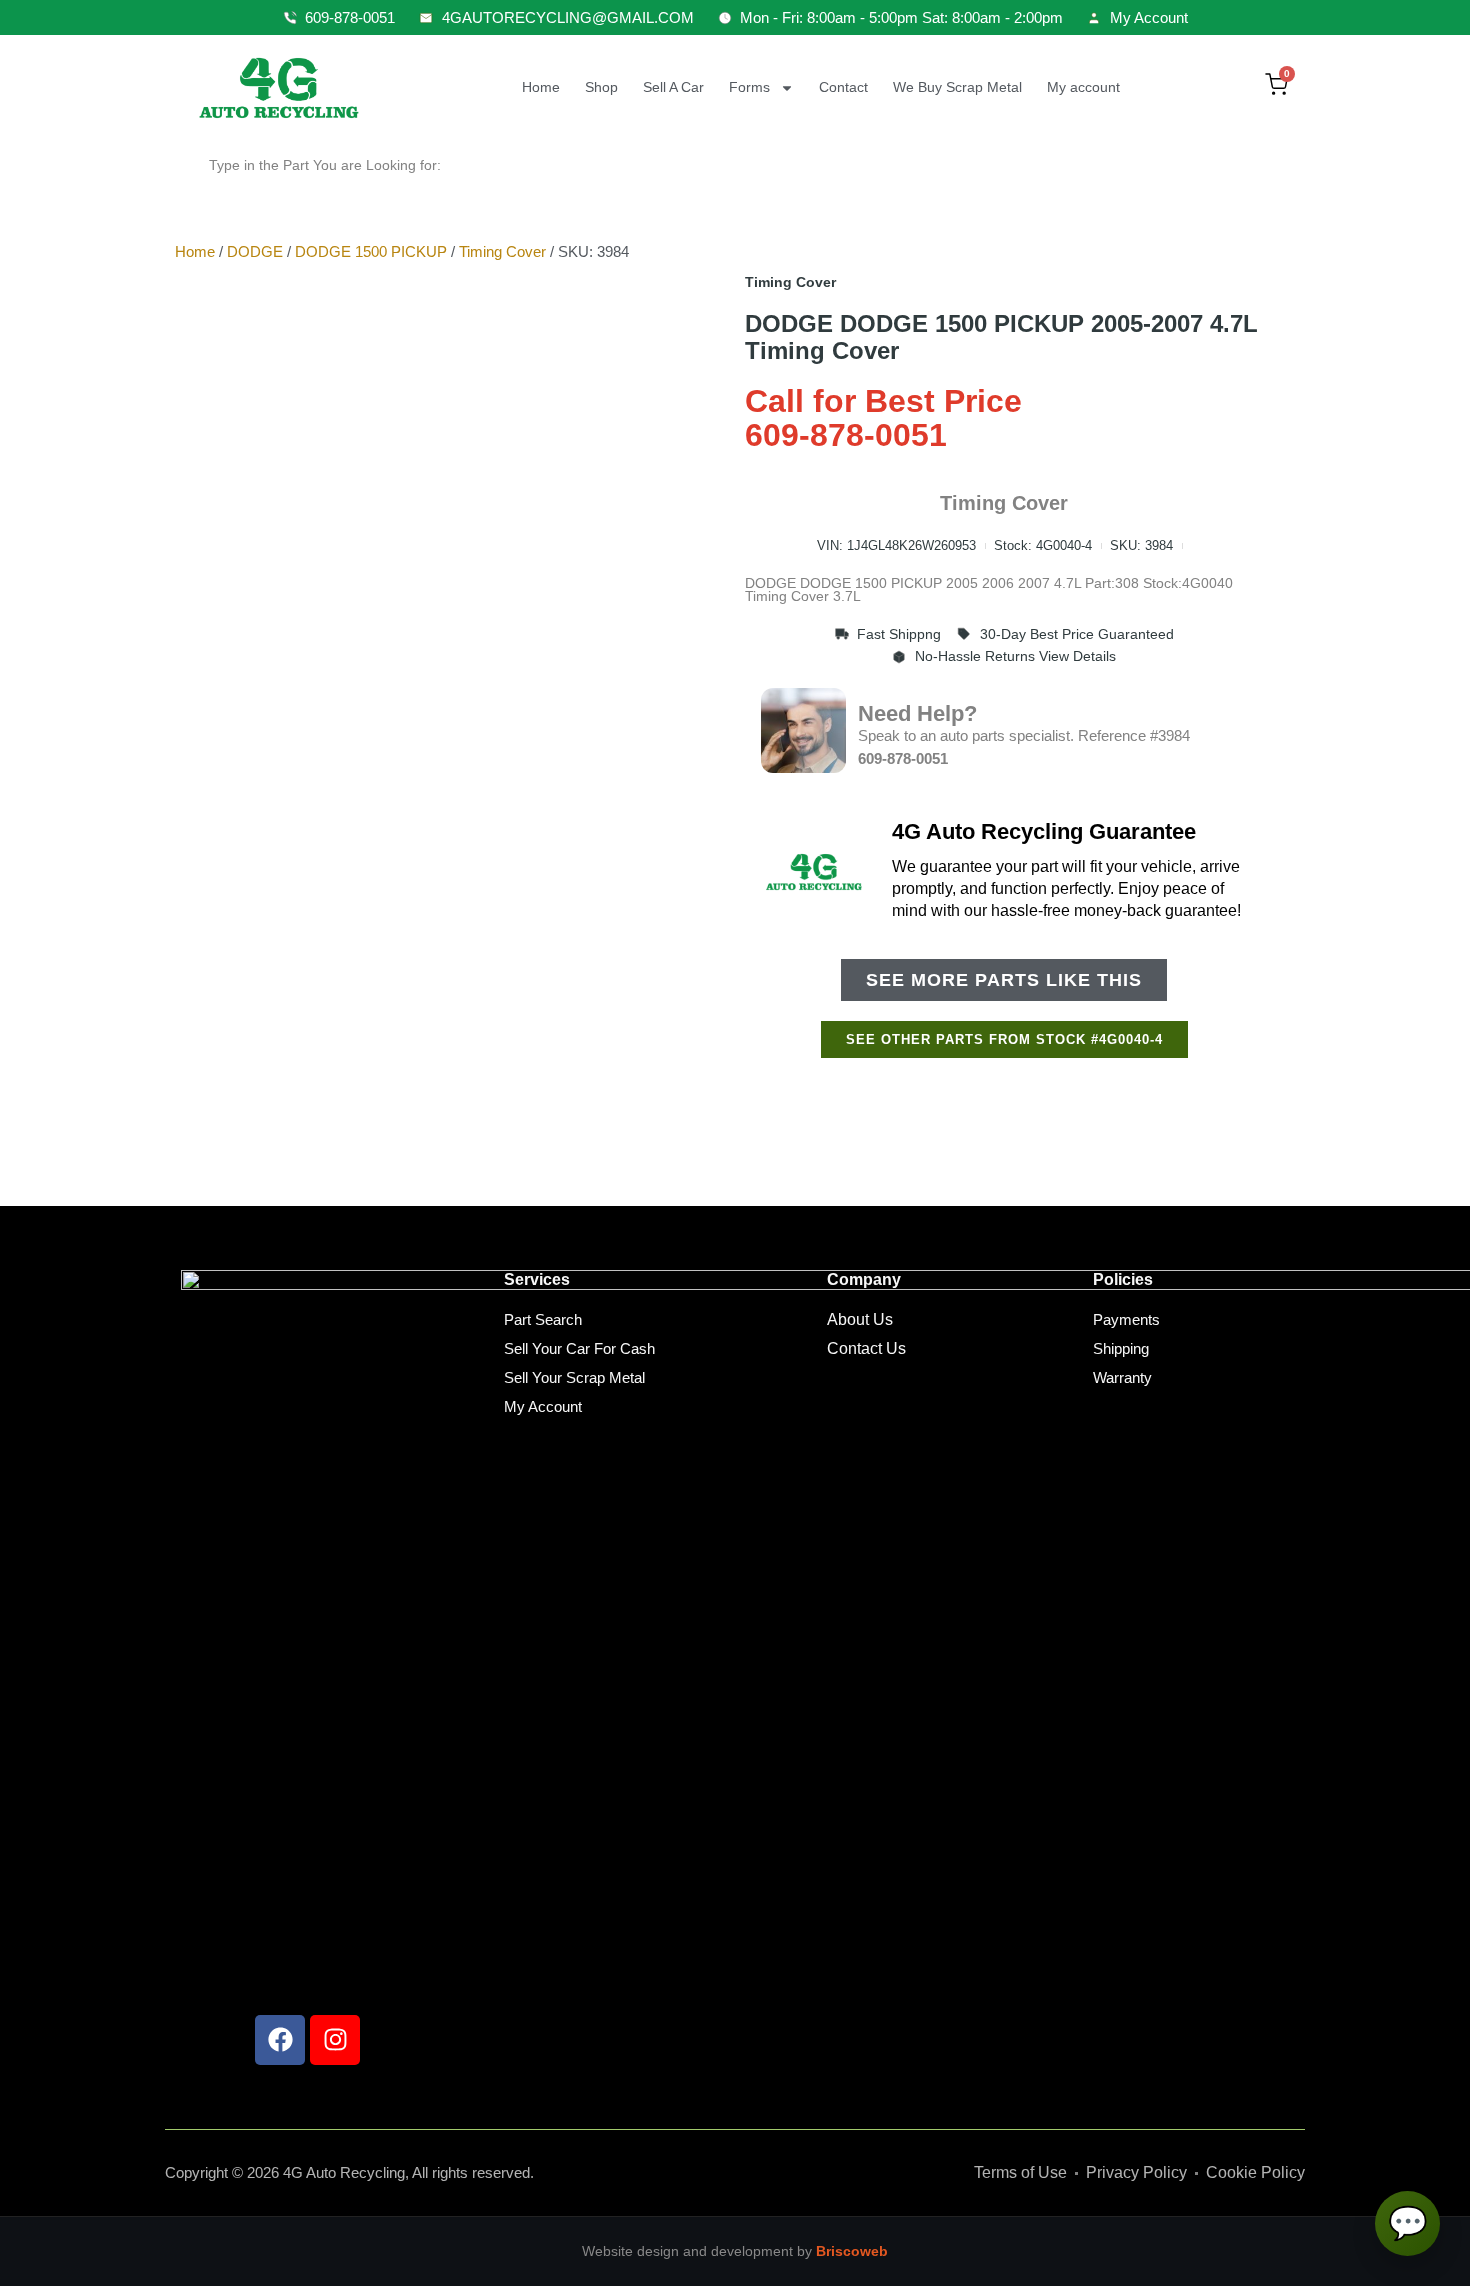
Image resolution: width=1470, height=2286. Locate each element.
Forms (749, 87)
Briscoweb (852, 2251)
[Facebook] (280, 2040)
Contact (843, 87)
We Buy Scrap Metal (957, 87)
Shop (601, 87)
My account (1083, 87)
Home (541, 87)
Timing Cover (502, 252)
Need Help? (917, 713)
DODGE (255, 252)
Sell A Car (673, 87)
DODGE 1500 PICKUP (371, 252)
